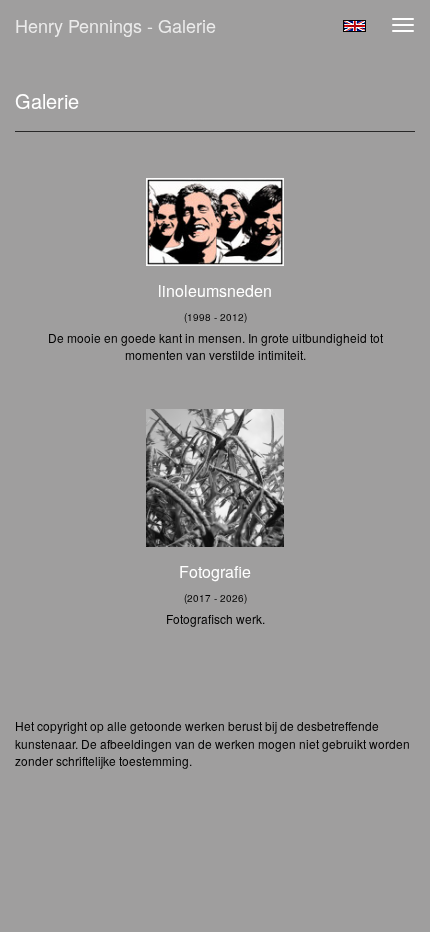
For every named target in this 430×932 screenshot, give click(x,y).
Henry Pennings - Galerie (115, 25)
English (354, 26)
